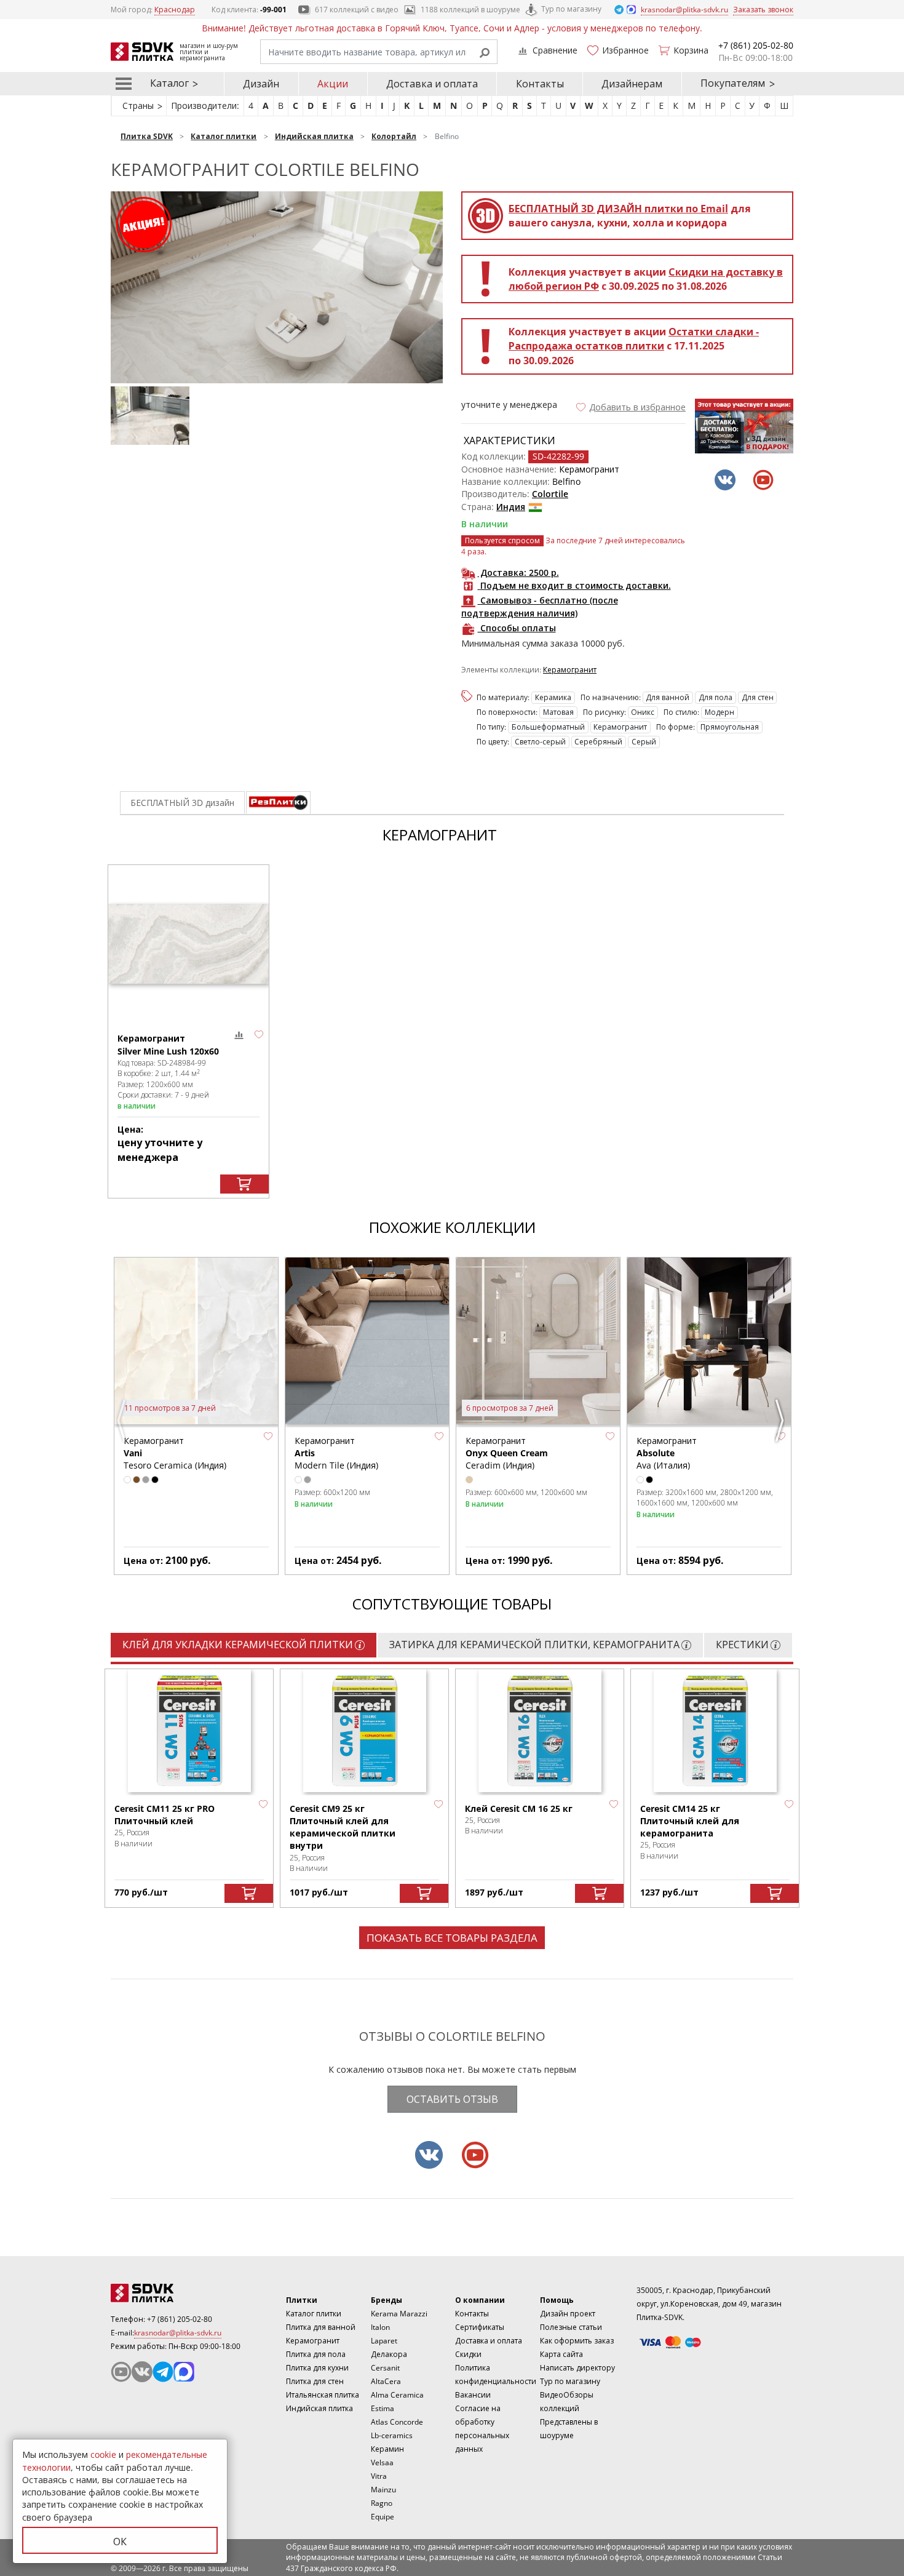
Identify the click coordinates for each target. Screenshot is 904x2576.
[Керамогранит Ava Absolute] (709, 1342)
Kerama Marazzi (399, 2314)
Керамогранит (570, 670)
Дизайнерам (632, 84)
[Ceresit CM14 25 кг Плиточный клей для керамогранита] (715, 1731)
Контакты (540, 84)
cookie (103, 2454)
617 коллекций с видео (357, 10)
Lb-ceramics (392, 2435)
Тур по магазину (571, 9)
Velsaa (382, 2462)
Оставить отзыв (452, 2099)
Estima (383, 2408)
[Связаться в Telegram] (620, 9)
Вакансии (473, 2395)
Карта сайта (561, 2354)
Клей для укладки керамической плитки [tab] (238, 1645)
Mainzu (383, 2490)
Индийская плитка (319, 2408)
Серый (644, 742)
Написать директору (577, 2368)
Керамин (387, 2449)
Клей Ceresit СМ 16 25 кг (519, 1808)
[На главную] (178, 2293)
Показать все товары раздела (452, 1938)
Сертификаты (480, 2327)
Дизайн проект (568, 2314)
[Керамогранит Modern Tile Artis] (367, 1342)
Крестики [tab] (742, 1645)
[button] (630, 407)
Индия (511, 507)
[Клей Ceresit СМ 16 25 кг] (540, 1731)
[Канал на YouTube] (121, 2372)
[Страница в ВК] (142, 2372)
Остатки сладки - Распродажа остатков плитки (634, 339)
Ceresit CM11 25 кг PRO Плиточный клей (165, 1815)
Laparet (384, 2341)
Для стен (758, 697)
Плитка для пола (316, 2354)
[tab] (278, 803)
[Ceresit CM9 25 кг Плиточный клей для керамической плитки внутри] (365, 1731)
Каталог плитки (314, 2314)
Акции (333, 84)
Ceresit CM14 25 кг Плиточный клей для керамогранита (690, 1821)
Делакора (389, 2354)
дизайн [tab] (182, 803)
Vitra (379, 2476)
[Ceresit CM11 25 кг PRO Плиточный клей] (189, 1731)
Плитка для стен (315, 2381)
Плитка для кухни (317, 2368)
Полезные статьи (571, 2327)
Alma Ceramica (397, 2395)
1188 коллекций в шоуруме (470, 10)
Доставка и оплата (432, 84)
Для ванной (668, 697)
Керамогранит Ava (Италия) (667, 1453)
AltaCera (386, 2381)
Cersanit (385, 2368)
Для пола (716, 697)
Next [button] (781, 1421)
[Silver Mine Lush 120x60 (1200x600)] (188, 944)
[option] (153, 420)
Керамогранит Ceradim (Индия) (507, 1453)
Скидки (468, 2354)
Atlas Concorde (397, 2422)
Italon (380, 2327)
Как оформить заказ (577, 2341)
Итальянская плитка (323, 2395)
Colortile (550, 494)
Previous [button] (123, 1421)
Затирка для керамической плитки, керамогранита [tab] (534, 1645)
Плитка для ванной (321, 2327)
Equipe (383, 2517)
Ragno (382, 2503)
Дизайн (261, 84)
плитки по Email (618, 209)
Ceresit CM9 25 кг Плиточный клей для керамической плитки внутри (343, 1827)
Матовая (558, 712)
